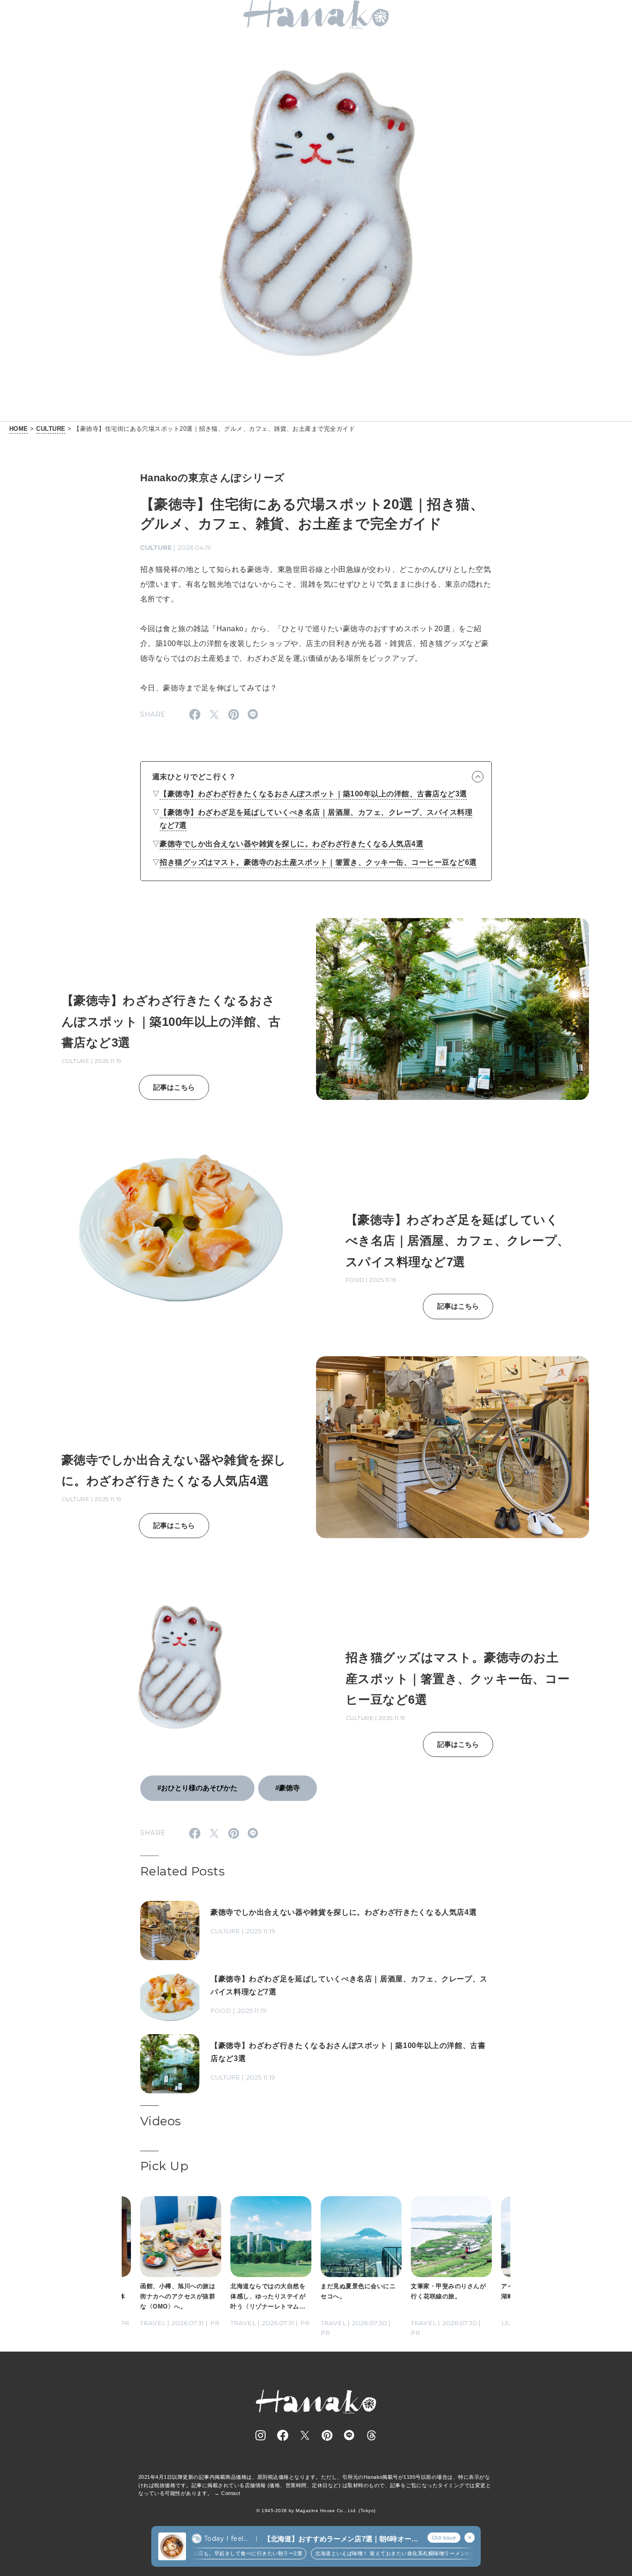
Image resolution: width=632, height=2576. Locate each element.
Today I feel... (226, 2539)
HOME (19, 429)
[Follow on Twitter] (305, 2435)
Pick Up (164, 2166)
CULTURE (51, 429)
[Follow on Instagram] (260, 2435)
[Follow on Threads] (372, 2435)
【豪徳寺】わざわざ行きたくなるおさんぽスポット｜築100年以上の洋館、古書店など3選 (313, 794)
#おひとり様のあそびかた (197, 1788)
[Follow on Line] (349, 2435)
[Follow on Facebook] (283, 2435)
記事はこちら (174, 1087)
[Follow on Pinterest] (327, 2435)
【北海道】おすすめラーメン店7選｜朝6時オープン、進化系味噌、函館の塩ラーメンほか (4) (341, 2539)
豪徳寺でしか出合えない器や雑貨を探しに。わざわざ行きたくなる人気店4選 (291, 844)
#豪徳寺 (288, 1788)
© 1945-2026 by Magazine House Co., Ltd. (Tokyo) (316, 2511)
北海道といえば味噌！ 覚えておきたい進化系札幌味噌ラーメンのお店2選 (362, 2553)
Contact (231, 2493)
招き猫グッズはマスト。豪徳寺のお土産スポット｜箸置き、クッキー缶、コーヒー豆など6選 (318, 862)
